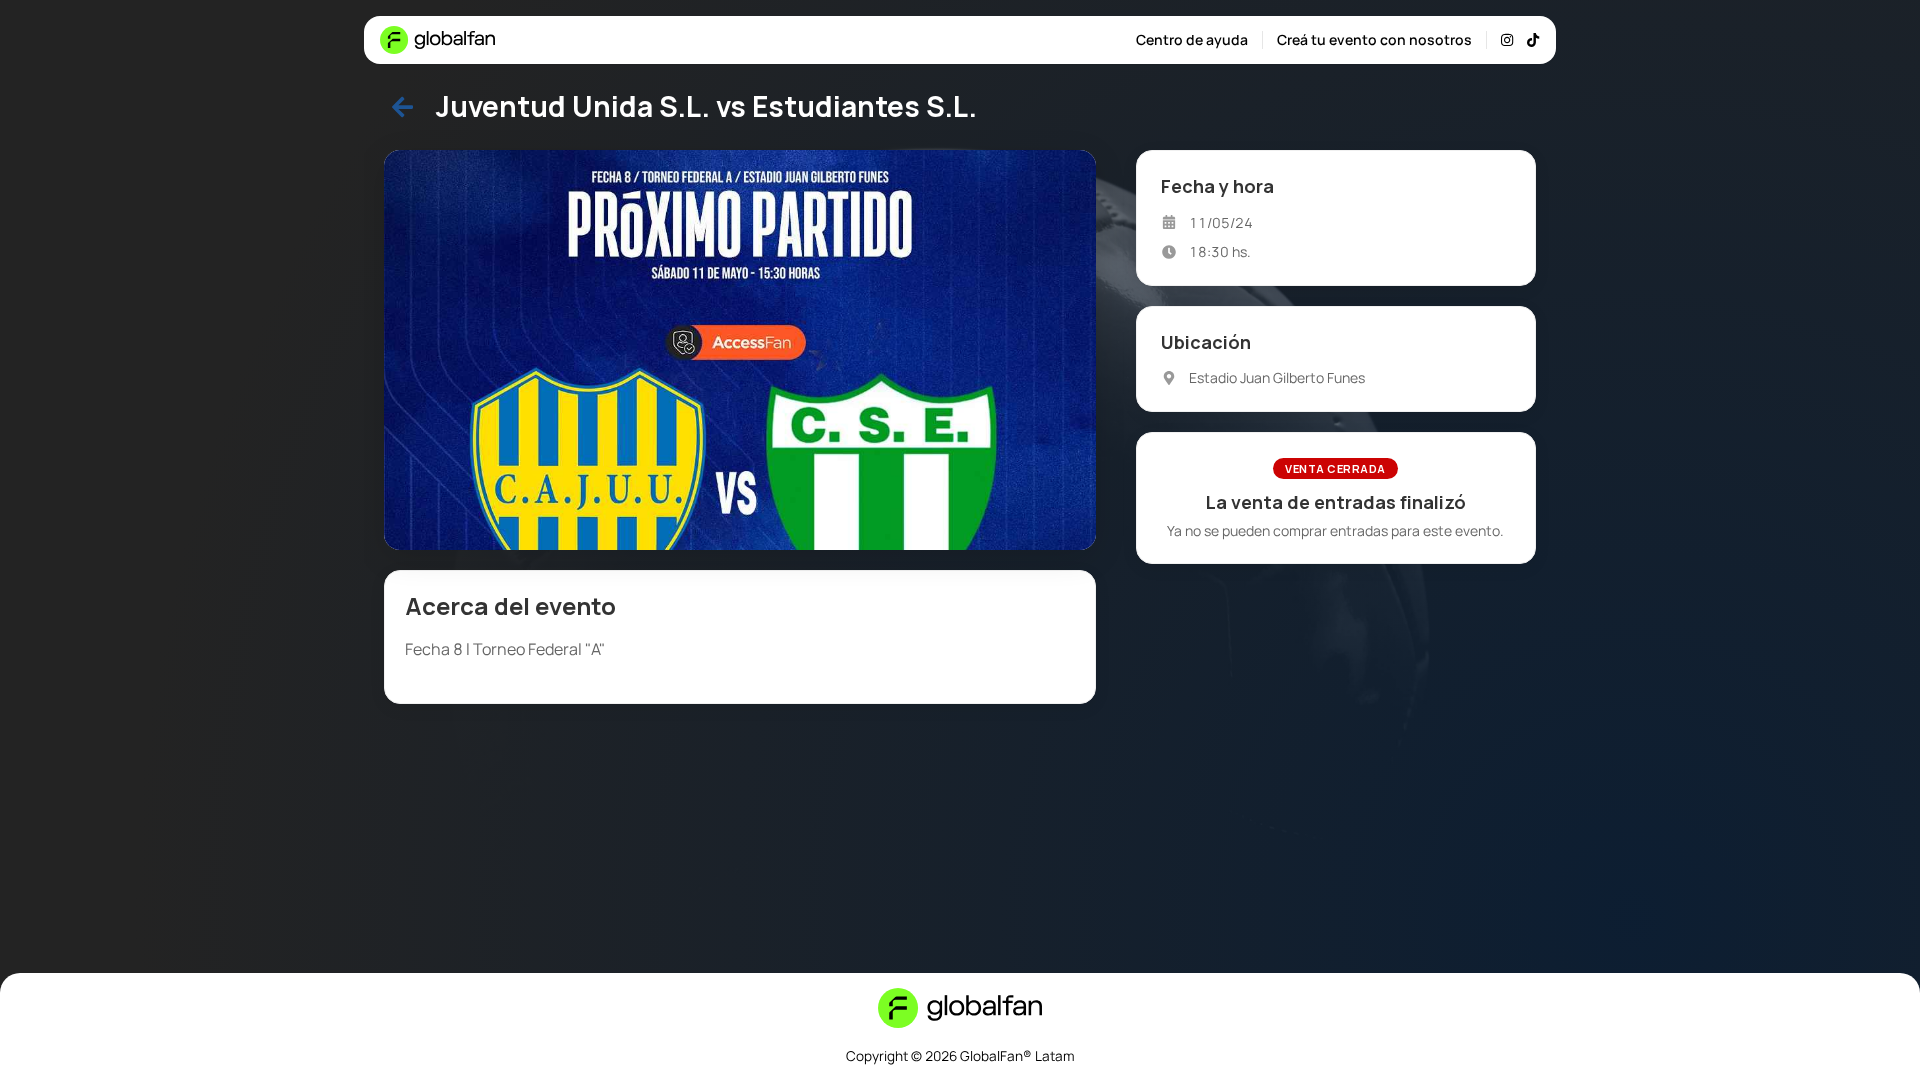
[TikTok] (1533, 40)
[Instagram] (1507, 40)
